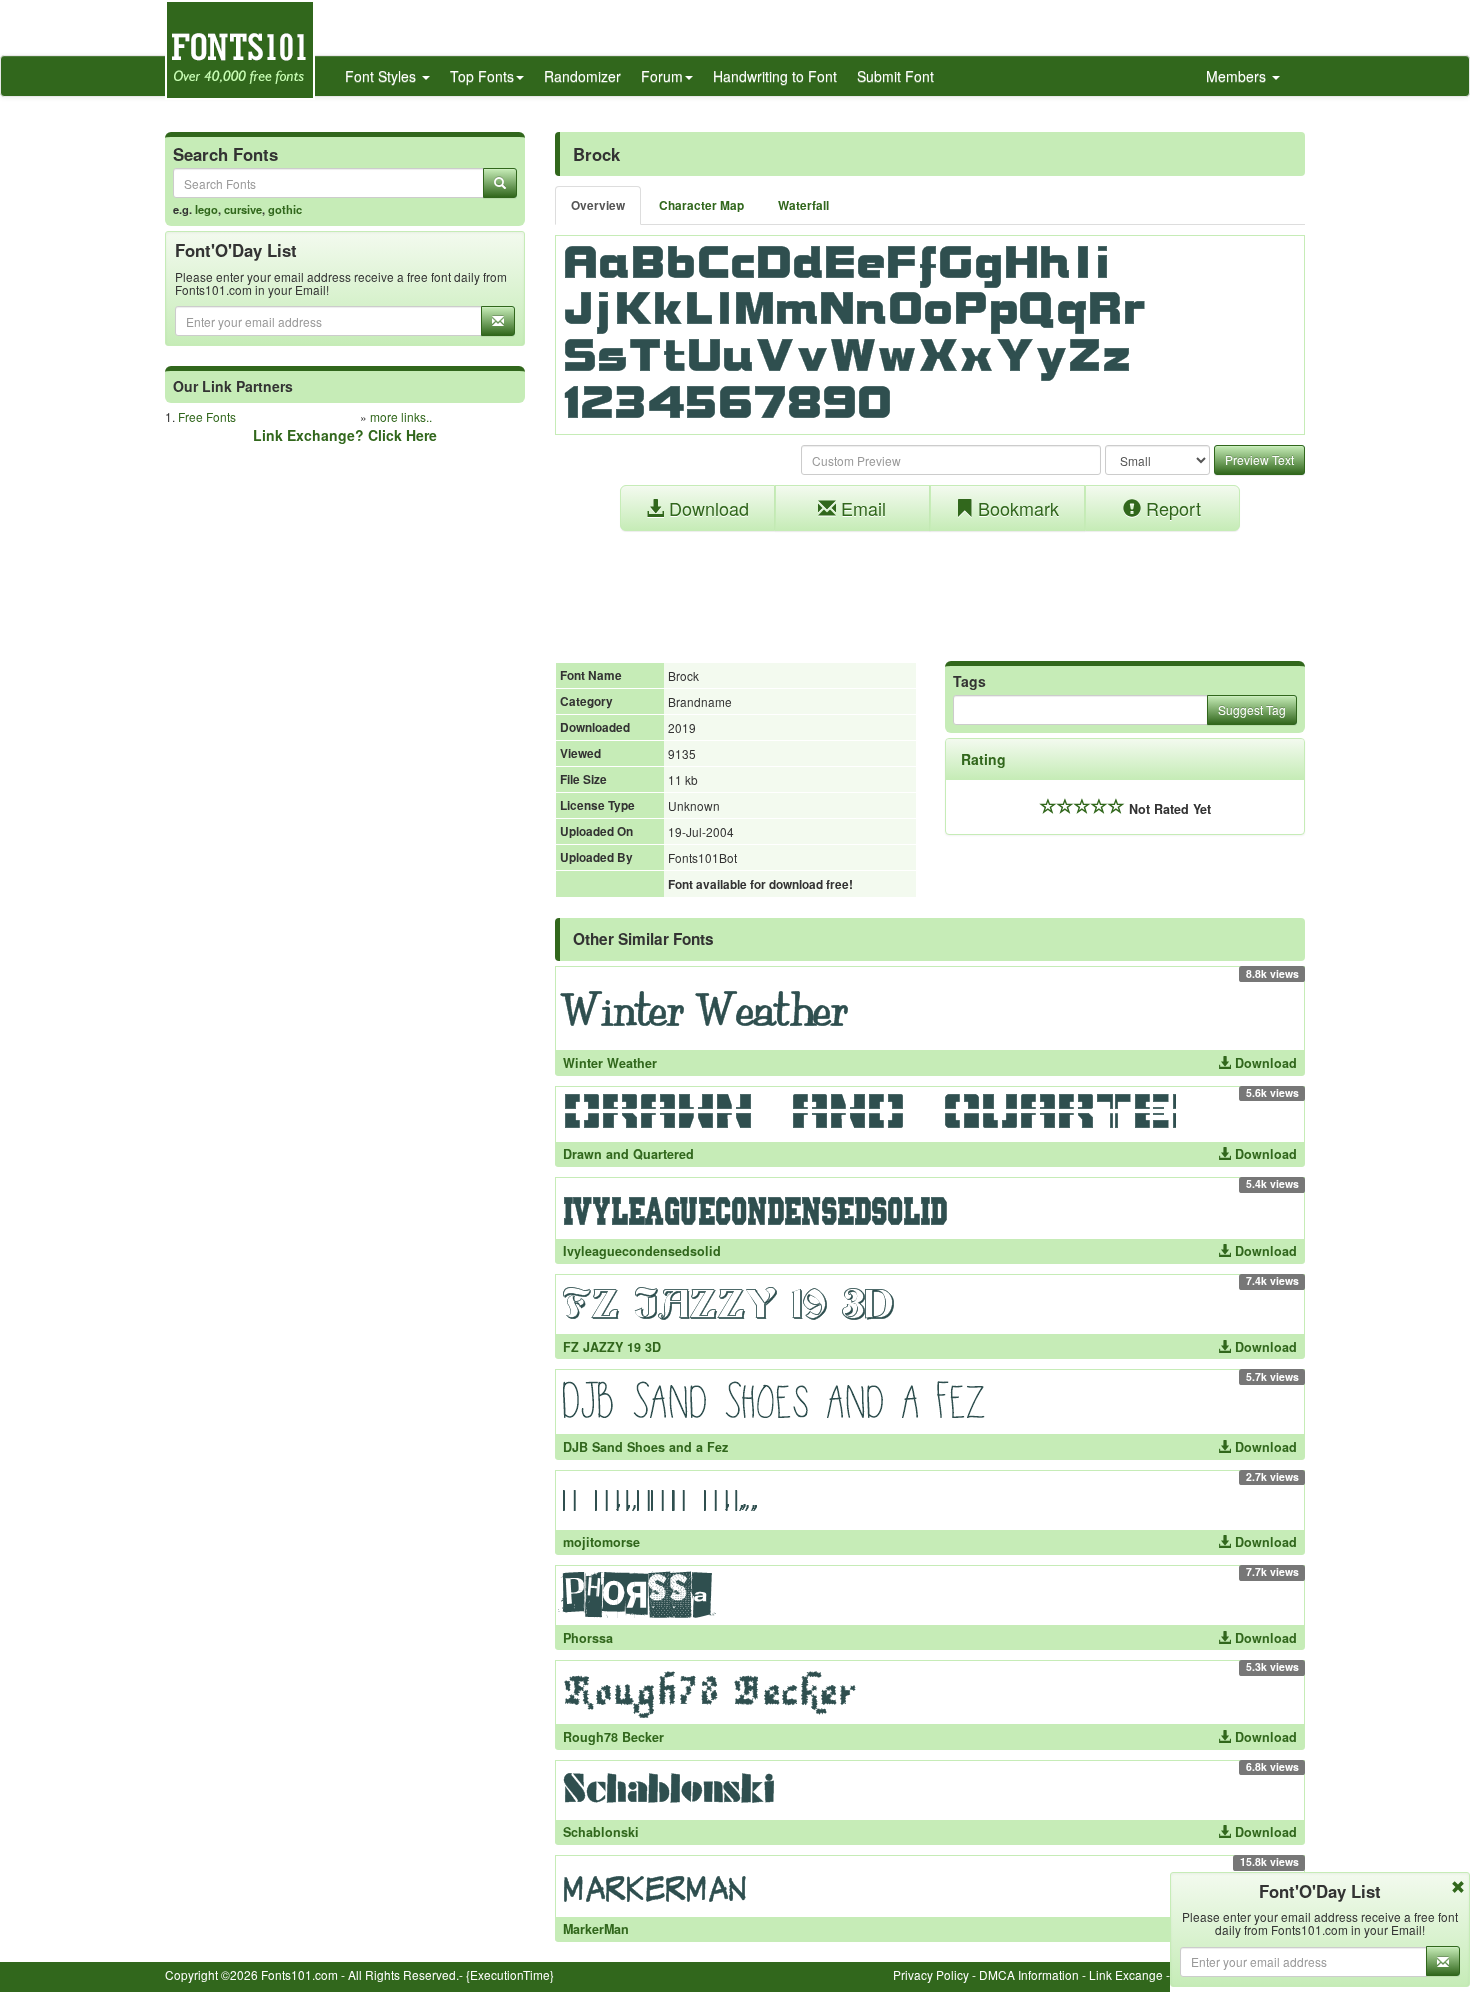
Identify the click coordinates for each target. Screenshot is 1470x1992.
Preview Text (1259, 459)
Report (1171, 508)
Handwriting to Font (775, 76)
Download (706, 508)
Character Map (701, 205)
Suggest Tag (1252, 709)
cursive (243, 209)
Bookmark (1016, 508)
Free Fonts (207, 416)
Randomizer (582, 76)
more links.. (401, 416)
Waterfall (803, 205)
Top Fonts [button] (482, 76)
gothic (285, 209)
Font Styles (382, 76)
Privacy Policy (931, 1974)
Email (861, 508)
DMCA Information (1029, 1974)
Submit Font (895, 76)
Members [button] (1238, 76)
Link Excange (1126, 1974)
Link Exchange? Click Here (345, 435)
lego (206, 209)
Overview (598, 205)
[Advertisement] (930, 586)
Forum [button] (662, 76)
